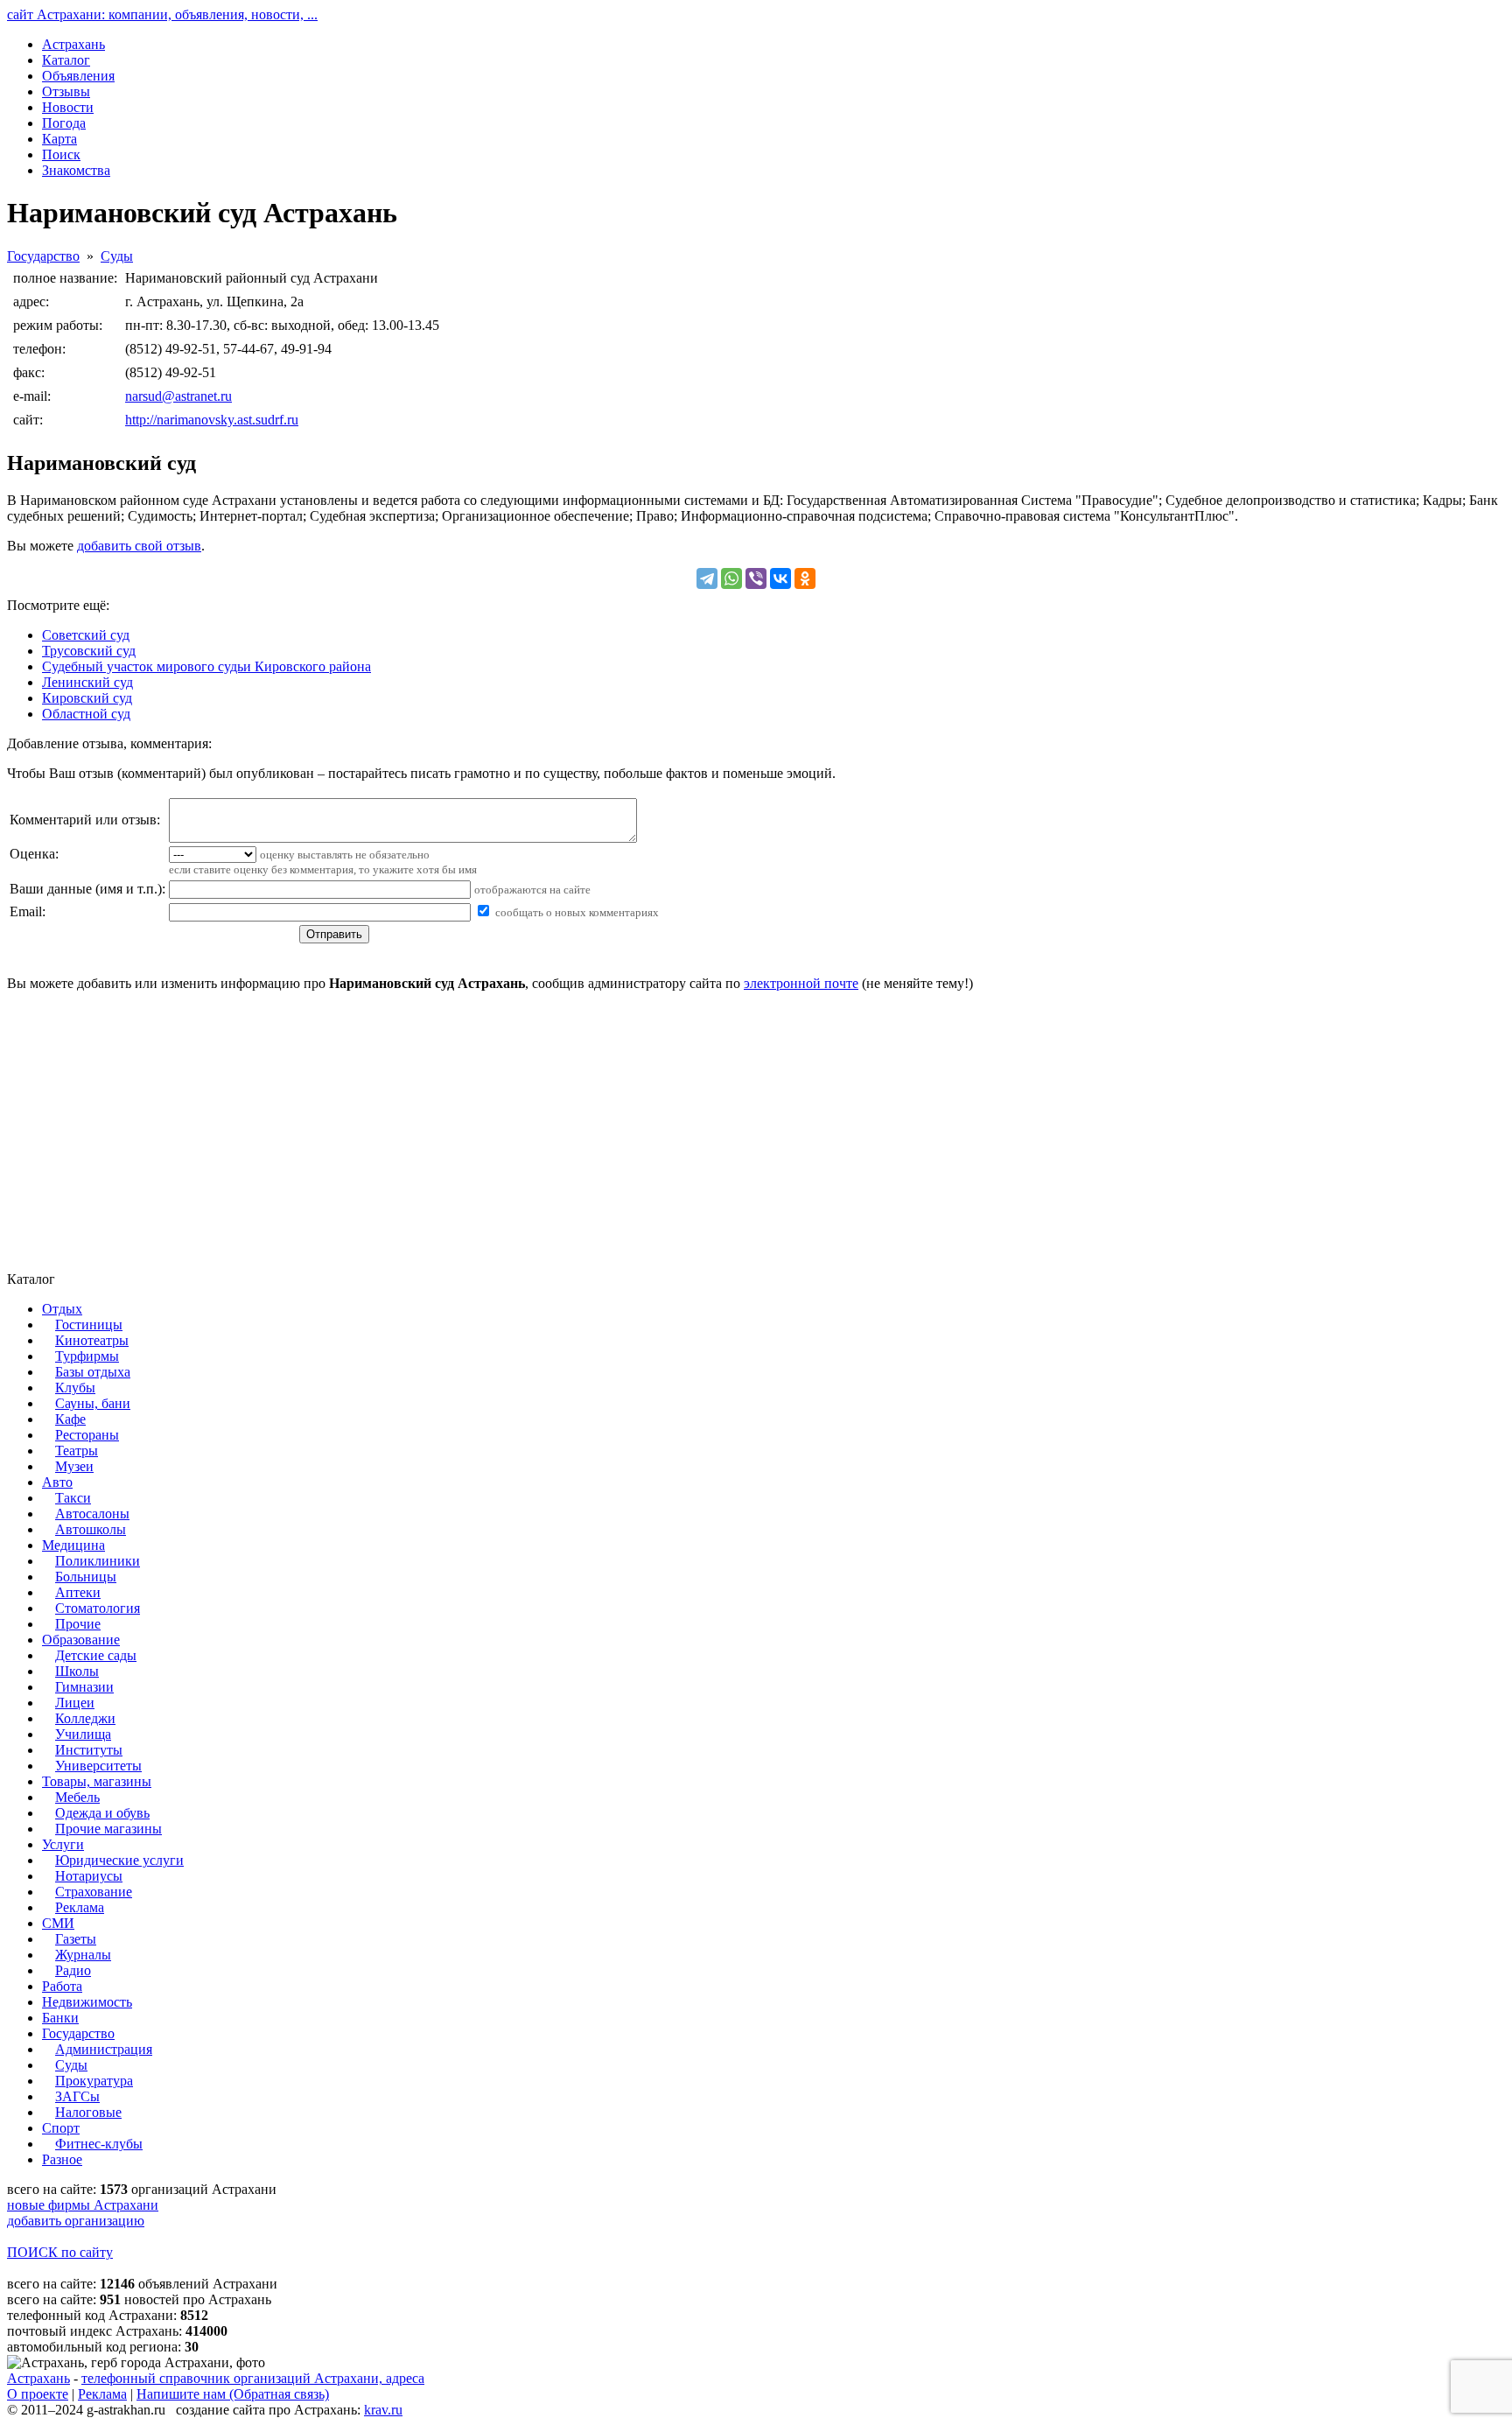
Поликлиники (98, 1561)
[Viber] (756, 578)
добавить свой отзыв (139, 546)
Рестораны (87, 1435)
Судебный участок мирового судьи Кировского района (206, 666)
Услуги (63, 1844)
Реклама (80, 1907)
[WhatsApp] (731, 578)
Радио (73, 1970)
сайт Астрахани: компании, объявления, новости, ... (162, 14)
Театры (77, 1451)
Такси (73, 1498)
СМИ (58, 1923)
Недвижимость (87, 2002)
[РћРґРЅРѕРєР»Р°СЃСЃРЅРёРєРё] (805, 578)
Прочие (78, 1624)
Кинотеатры (92, 1340)
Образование (81, 1640)
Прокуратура (94, 2081)
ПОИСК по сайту (60, 2252)
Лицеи (75, 1703)
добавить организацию (76, 2221)
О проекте (38, 2394)
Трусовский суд (89, 651)
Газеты (76, 1939)
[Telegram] (707, 578)
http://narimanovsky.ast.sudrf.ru (212, 420)
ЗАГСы (77, 2096)
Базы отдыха (93, 1372)
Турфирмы (87, 1356)
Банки (60, 2018)
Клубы (75, 1388)
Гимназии (84, 1687)
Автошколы (91, 1529)
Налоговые (88, 2112)
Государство (43, 256)
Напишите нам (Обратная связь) (233, 2394)
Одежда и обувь (102, 1813)
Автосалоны (92, 1514)
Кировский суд (87, 698)
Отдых (62, 1309)
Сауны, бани (93, 1403)
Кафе (70, 1419)
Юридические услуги (119, 1860)
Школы (77, 1671)
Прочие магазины (108, 1829)
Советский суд (86, 635)
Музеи (74, 1466)
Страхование (94, 1892)
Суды (117, 256)
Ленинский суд (87, 682)
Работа (62, 1986)
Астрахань (38, 2378)
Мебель (77, 1797)
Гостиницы (89, 1325)
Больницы (86, 1577)
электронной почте (801, 983)
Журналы (83, 1955)
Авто (57, 1482)
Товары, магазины (97, 1781)
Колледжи (85, 1718)
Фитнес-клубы (99, 2144)
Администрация (104, 2049)
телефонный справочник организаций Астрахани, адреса (253, 2378)
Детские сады (96, 1655)
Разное (62, 2159)
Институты (89, 1750)
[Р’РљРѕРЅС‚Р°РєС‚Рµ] (780, 578)
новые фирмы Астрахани (83, 2205)
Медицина (73, 1545)
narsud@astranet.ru (178, 396)
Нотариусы (89, 1876)
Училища (83, 1734)
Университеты (98, 1766)
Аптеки (78, 1592)
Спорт (61, 2128)
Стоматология (98, 1608)
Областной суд (86, 714)
